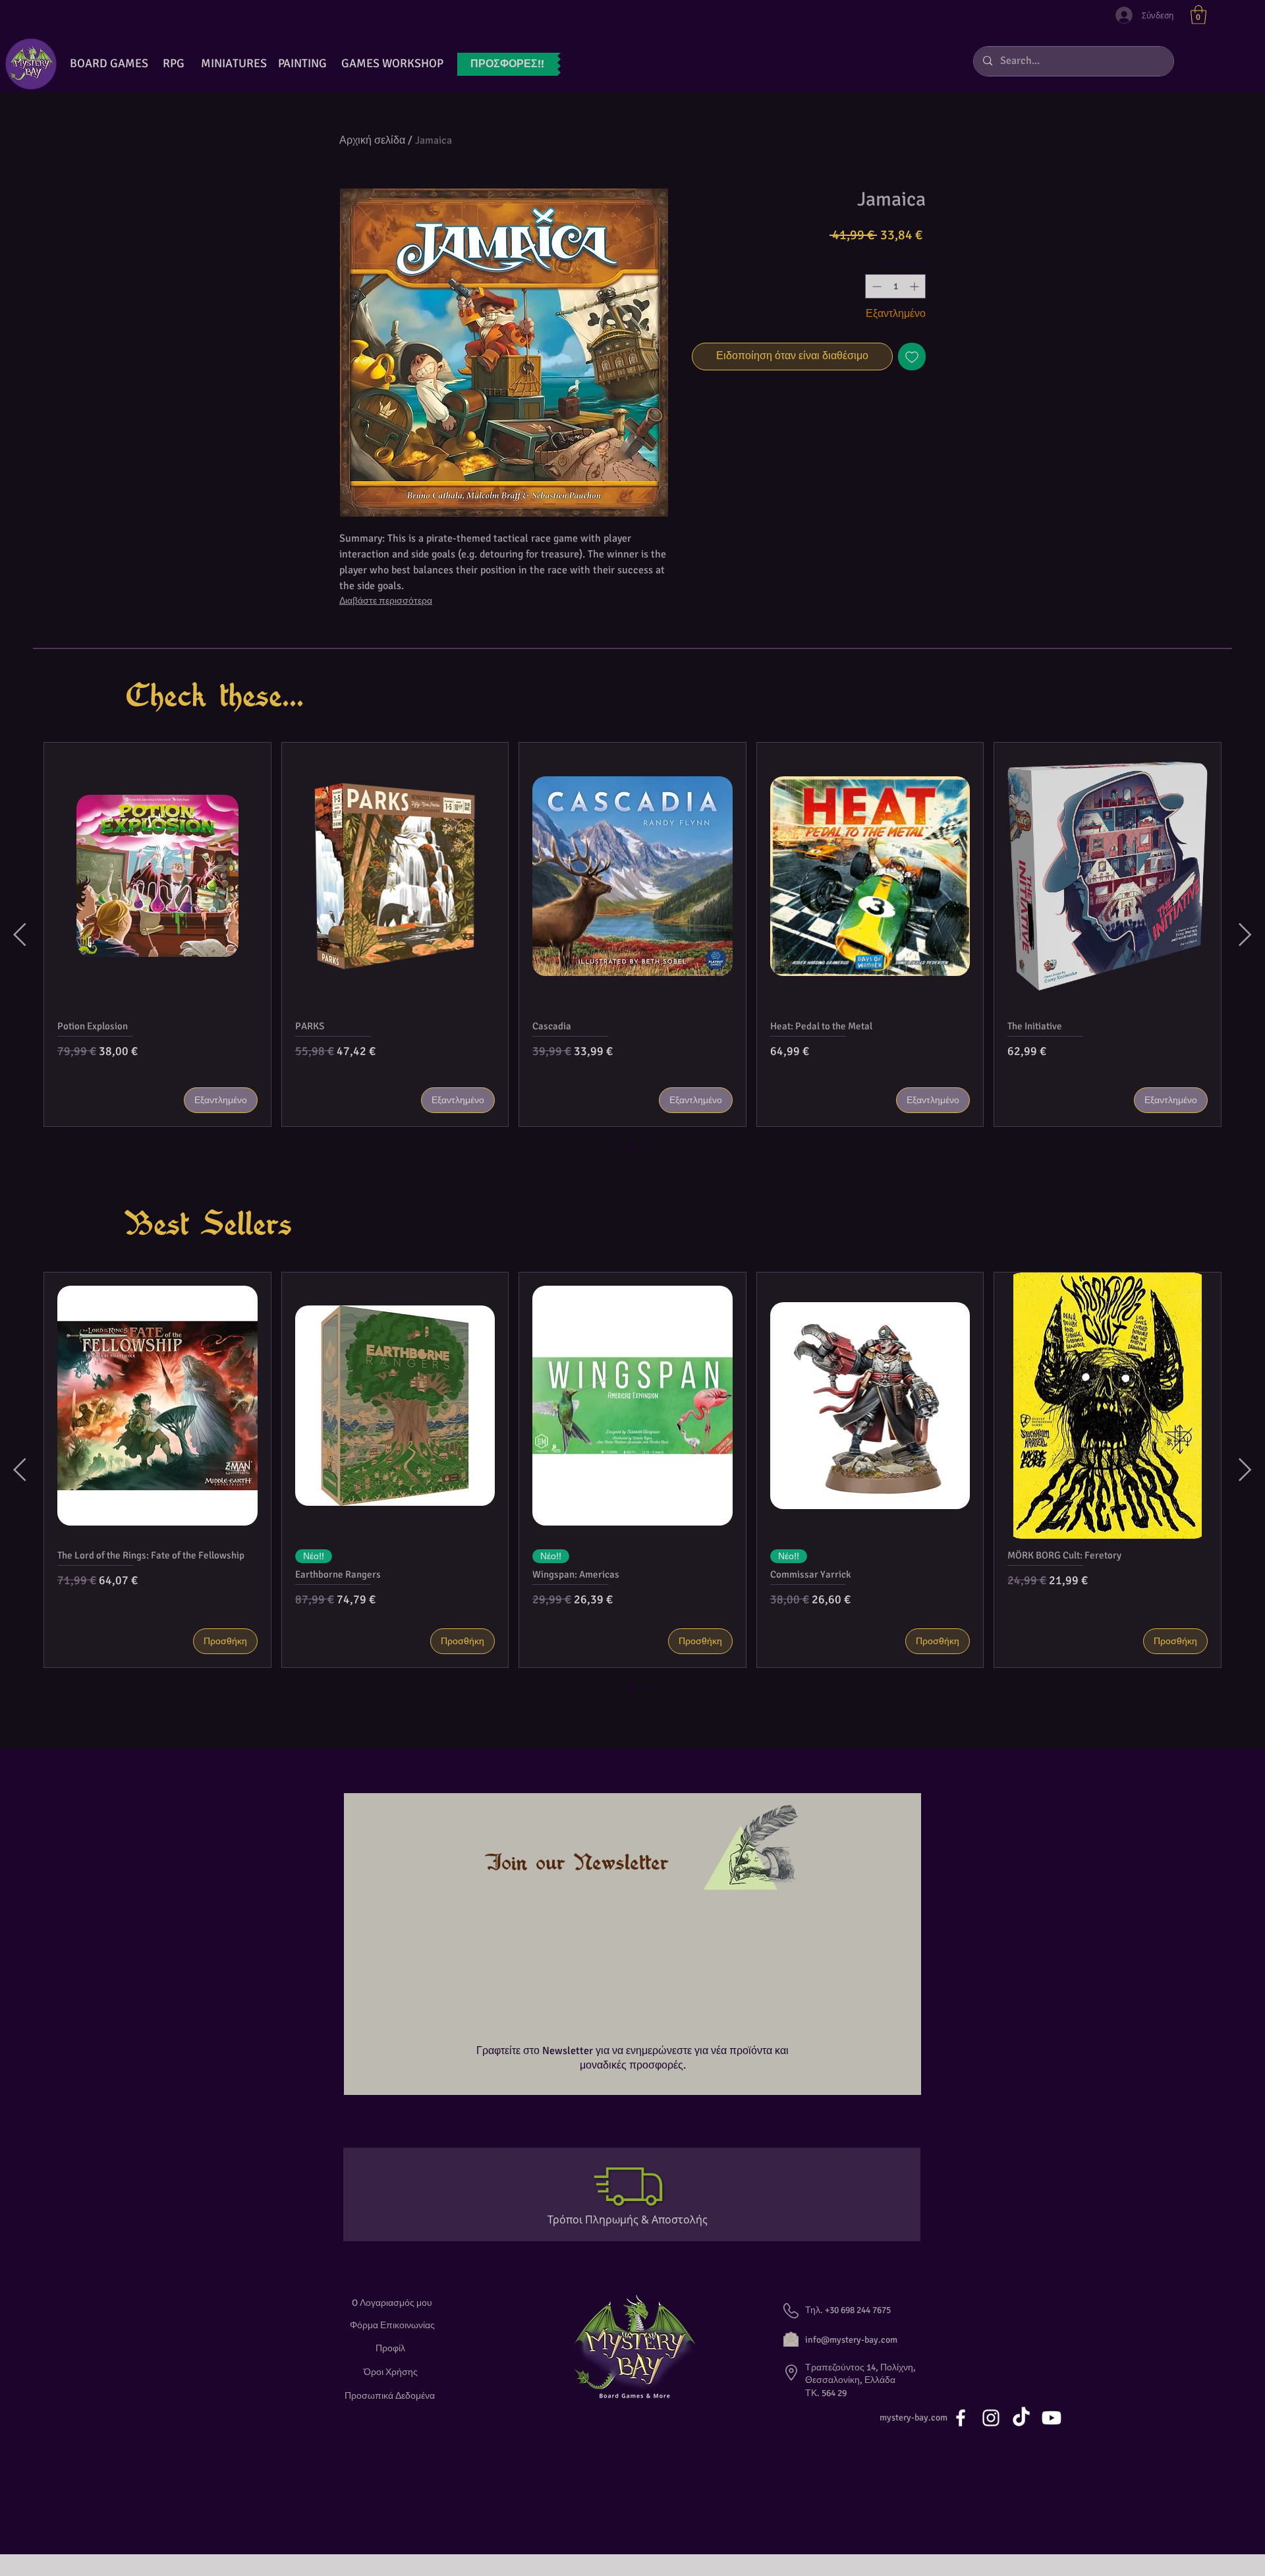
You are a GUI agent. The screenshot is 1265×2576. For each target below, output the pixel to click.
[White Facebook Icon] (961, 2418)
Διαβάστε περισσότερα (386, 601)
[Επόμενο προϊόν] (1245, 934)
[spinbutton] (895, 286)
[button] (1198, 15)
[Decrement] (875, 286)
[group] (632, 934)
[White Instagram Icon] (991, 2418)
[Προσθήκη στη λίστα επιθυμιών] (912, 357)
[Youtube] (1052, 2418)
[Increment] (915, 286)
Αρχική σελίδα (372, 140)
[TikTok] (1021, 2418)
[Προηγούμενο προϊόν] (20, 934)
